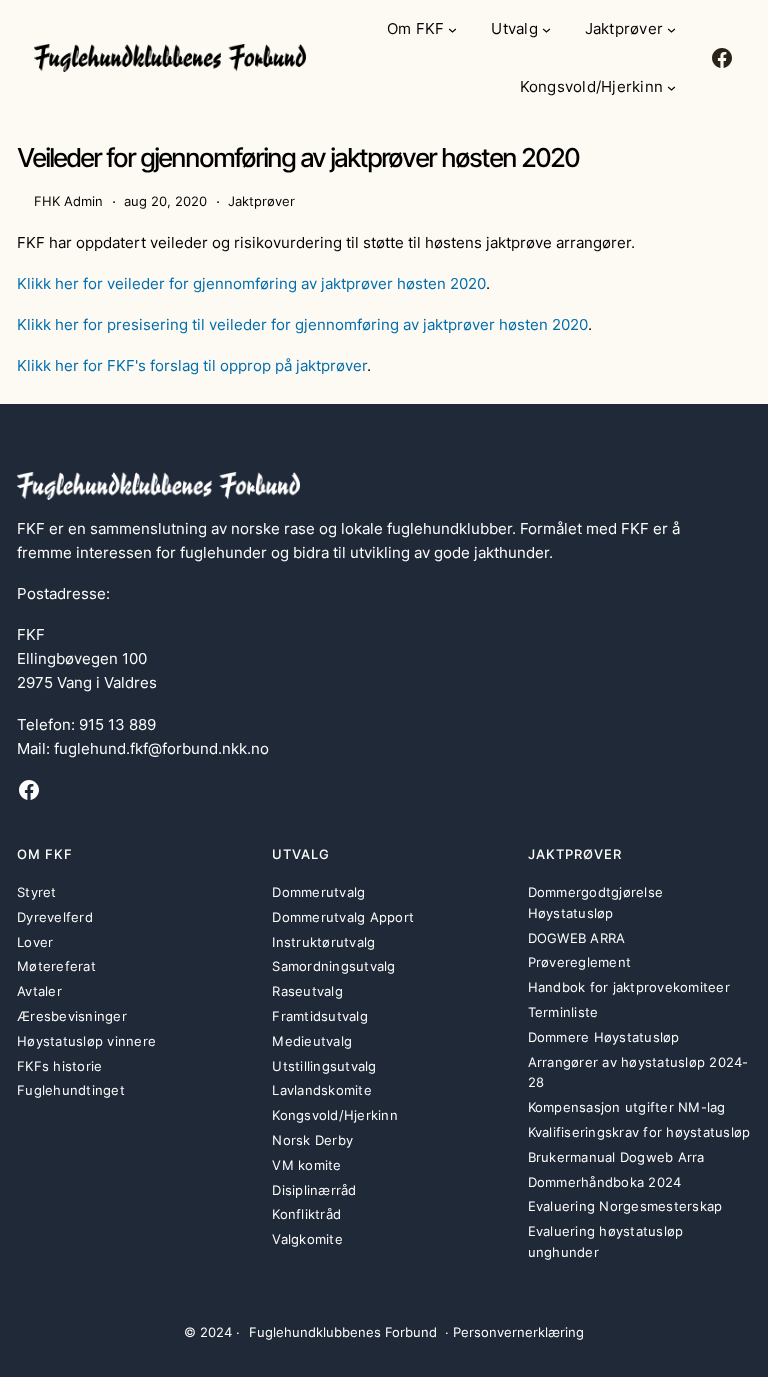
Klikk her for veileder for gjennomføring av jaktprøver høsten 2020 (251, 283)
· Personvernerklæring (514, 1332)
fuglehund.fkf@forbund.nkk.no (161, 748)
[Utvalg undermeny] (546, 29)
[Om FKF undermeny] (452, 29)
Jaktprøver (261, 201)
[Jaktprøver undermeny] (671, 29)
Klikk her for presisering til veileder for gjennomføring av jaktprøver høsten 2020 (302, 324)
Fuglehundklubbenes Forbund (343, 1332)
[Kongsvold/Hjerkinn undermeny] (671, 87)
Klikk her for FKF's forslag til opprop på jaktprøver (192, 365)
